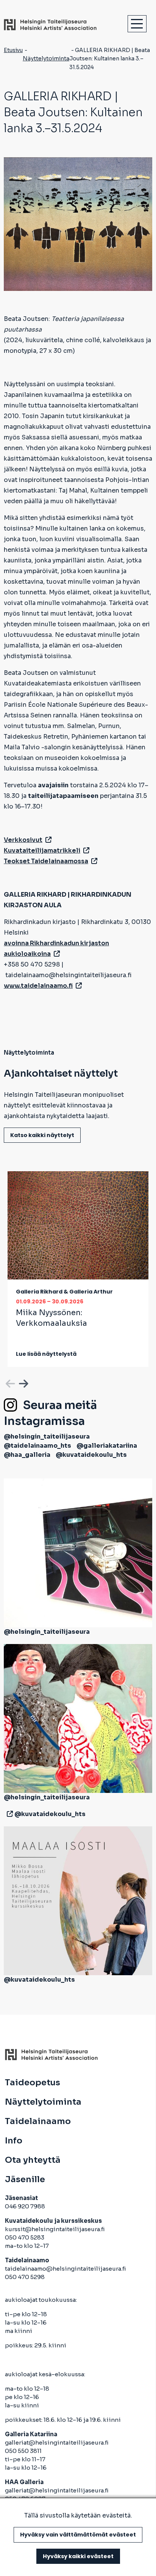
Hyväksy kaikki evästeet (78, 2556)
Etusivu (13, 50)
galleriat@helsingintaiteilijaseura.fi (57, 2443)
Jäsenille (25, 2180)
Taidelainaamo (38, 2121)
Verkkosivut (23, 840)
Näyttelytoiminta (46, 58)
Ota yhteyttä (33, 2160)
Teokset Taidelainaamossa (46, 861)
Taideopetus (33, 2083)
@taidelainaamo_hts (37, 1446)
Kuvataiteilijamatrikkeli (42, 851)
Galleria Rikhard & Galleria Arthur (64, 1292)
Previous (9, 1382)
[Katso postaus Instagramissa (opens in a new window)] (78, 1552)
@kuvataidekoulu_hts (91, 1455)
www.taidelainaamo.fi (38, 986)
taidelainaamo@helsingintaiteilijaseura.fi (66, 2269)
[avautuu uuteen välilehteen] (8, 1814)
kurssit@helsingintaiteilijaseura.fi (55, 2229)
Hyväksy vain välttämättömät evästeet (78, 2535)
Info (14, 2141)
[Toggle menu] (137, 24)
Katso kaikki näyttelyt (42, 1135)
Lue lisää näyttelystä (46, 1354)
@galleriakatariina (107, 1446)
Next (23, 1382)
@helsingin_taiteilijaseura (47, 1436)
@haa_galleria (27, 1455)
